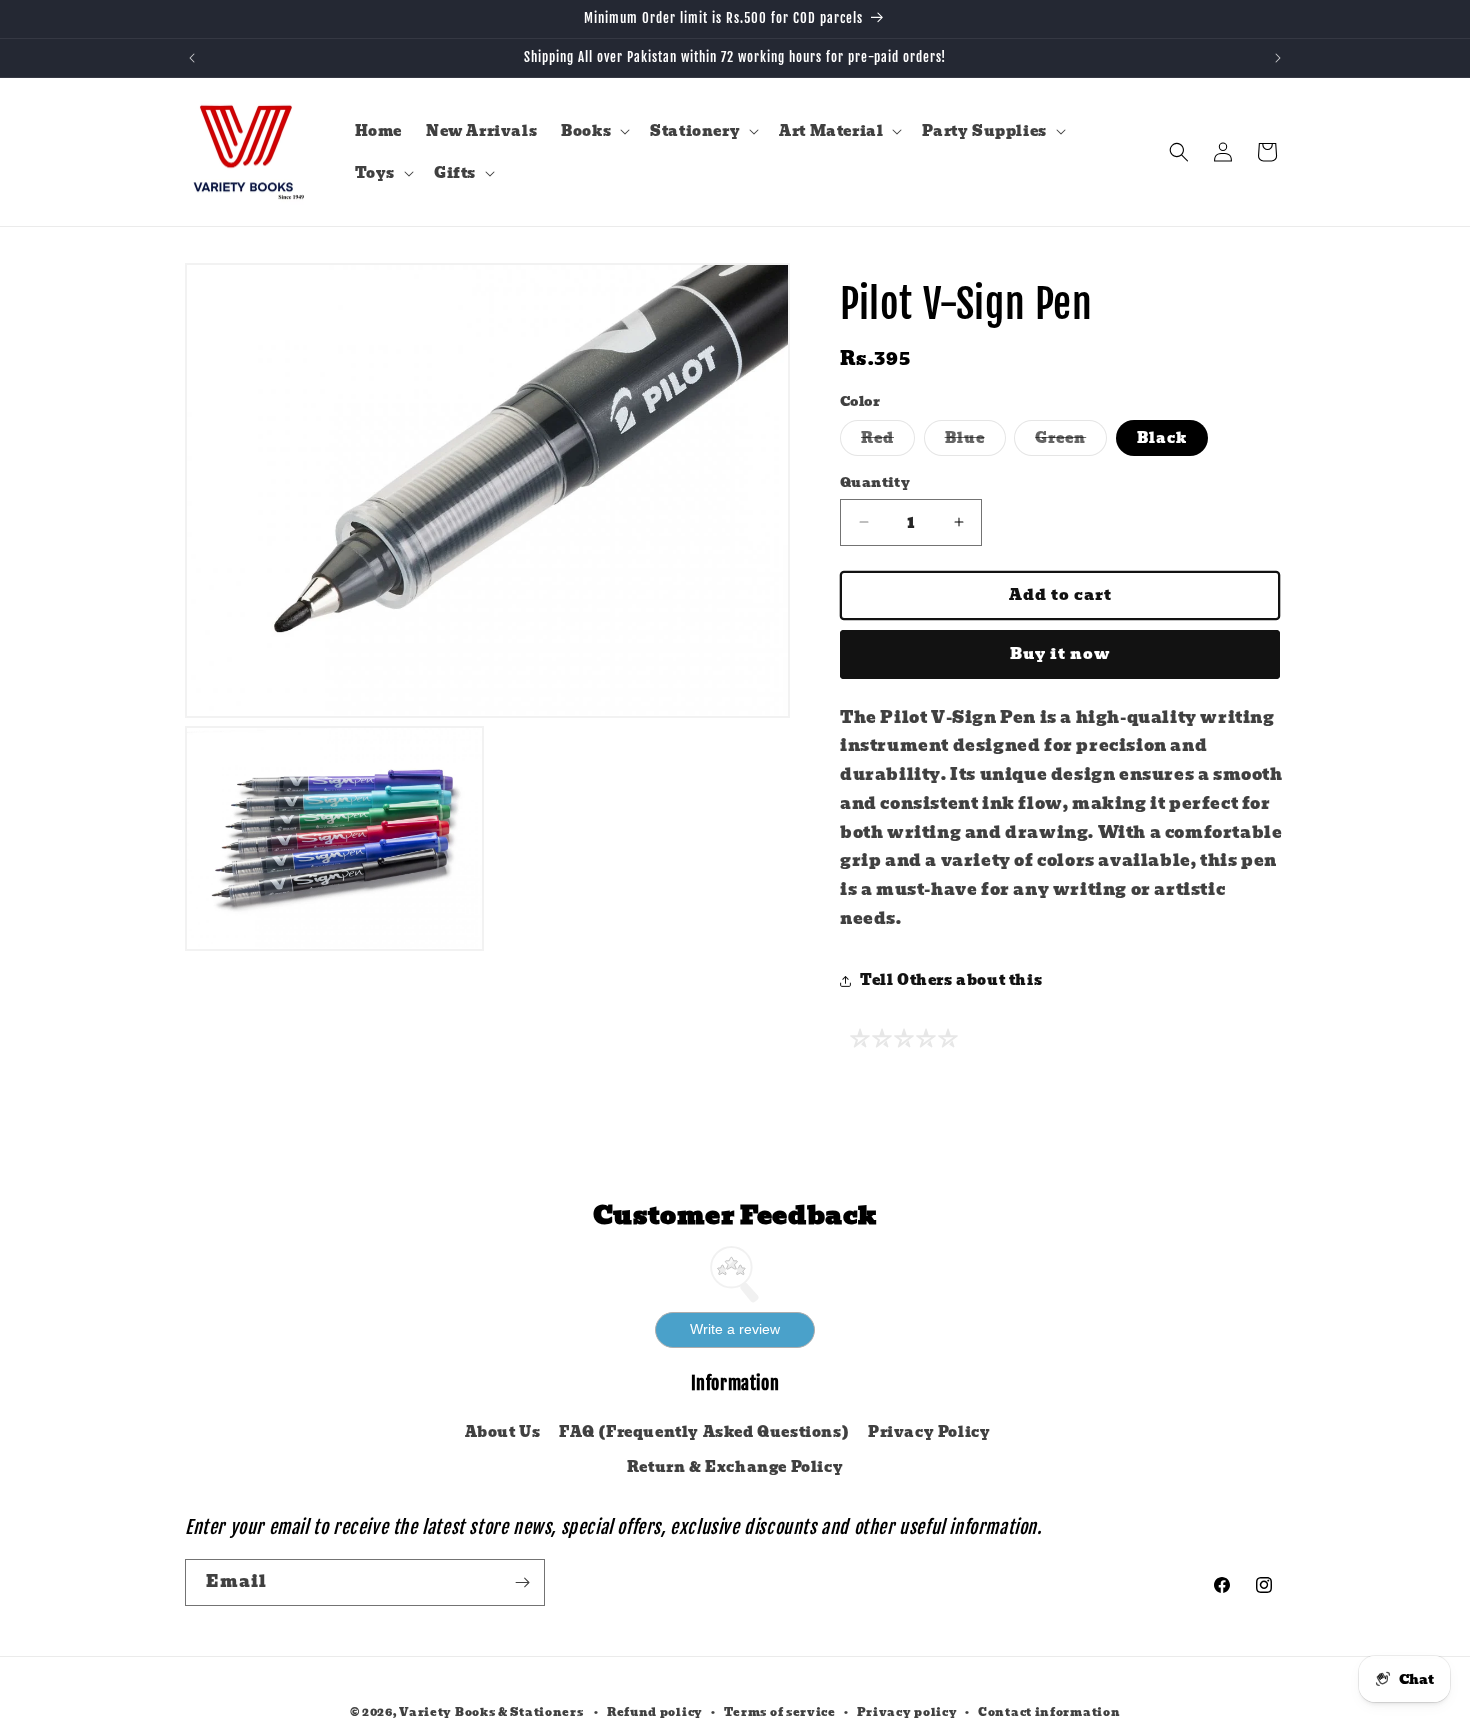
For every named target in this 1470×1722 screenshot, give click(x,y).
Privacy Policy (929, 1432)
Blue (975, 441)
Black (1162, 438)
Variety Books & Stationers (491, 1712)
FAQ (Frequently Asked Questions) (704, 1432)
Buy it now (1060, 654)
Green (1071, 441)
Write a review (735, 1329)
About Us (503, 1432)
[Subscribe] (522, 1582)
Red (888, 441)
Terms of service (780, 1712)
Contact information (1049, 1712)
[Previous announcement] (192, 58)
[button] (593, 131)
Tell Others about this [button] (951, 980)
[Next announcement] (1278, 58)
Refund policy (655, 1712)
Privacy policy (907, 1712)
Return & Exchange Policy (735, 1467)
